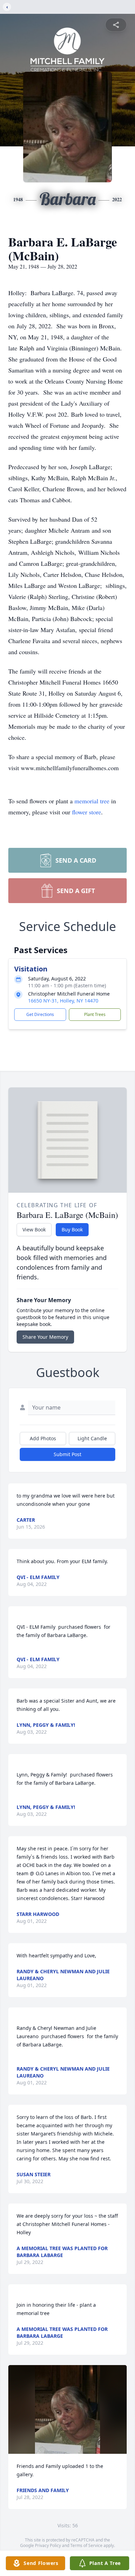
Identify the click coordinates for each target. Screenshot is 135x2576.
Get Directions (40, 1014)
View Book (34, 1229)
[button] (67, 2409)
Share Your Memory (45, 1337)
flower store (87, 812)
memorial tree (92, 801)
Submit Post (67, 1454)
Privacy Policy (48, 2545)
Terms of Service (86, 2545)
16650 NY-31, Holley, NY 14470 (63, 1001)
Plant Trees (95, 1014)
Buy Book (72, 1229)
